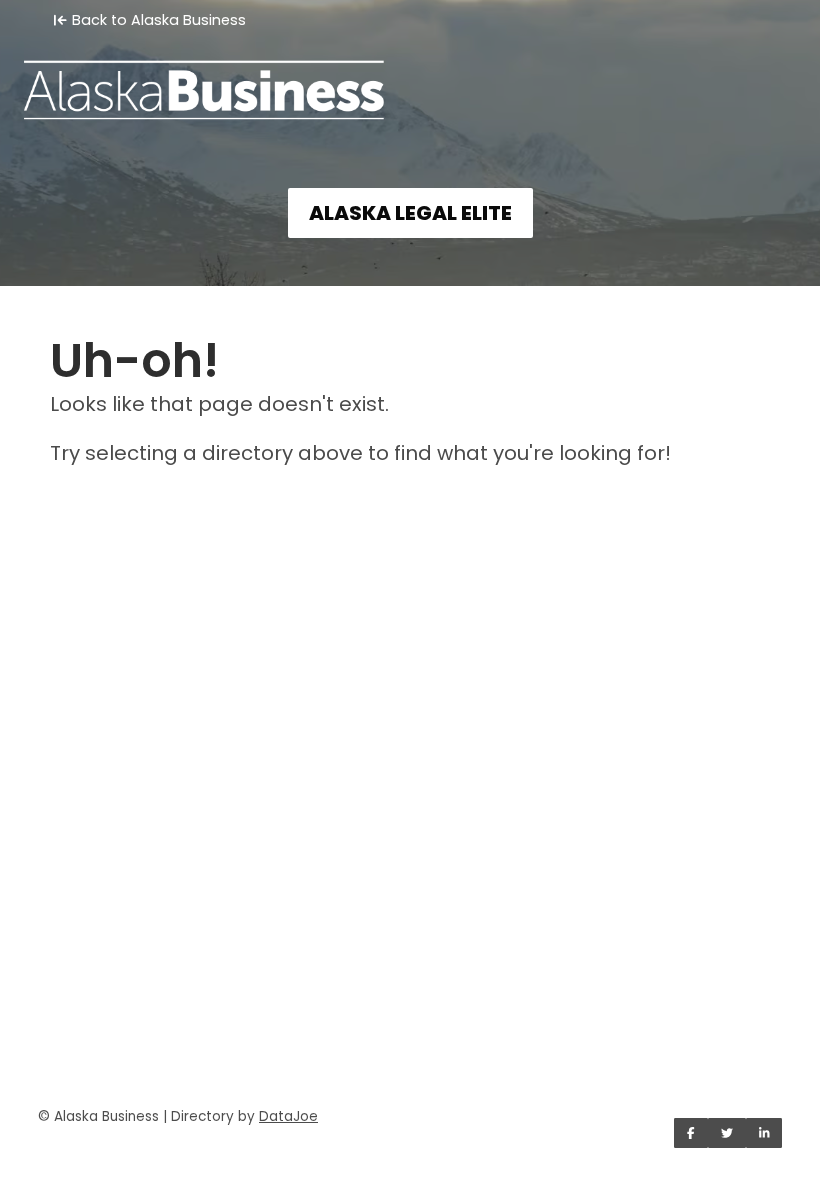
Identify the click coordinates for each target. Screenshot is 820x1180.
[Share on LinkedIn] (764, 1133)
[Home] (410, 76)
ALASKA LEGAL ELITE (410, 213)
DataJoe (288, 1116)
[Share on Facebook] (691, 1133)
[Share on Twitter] (727, 1133)
